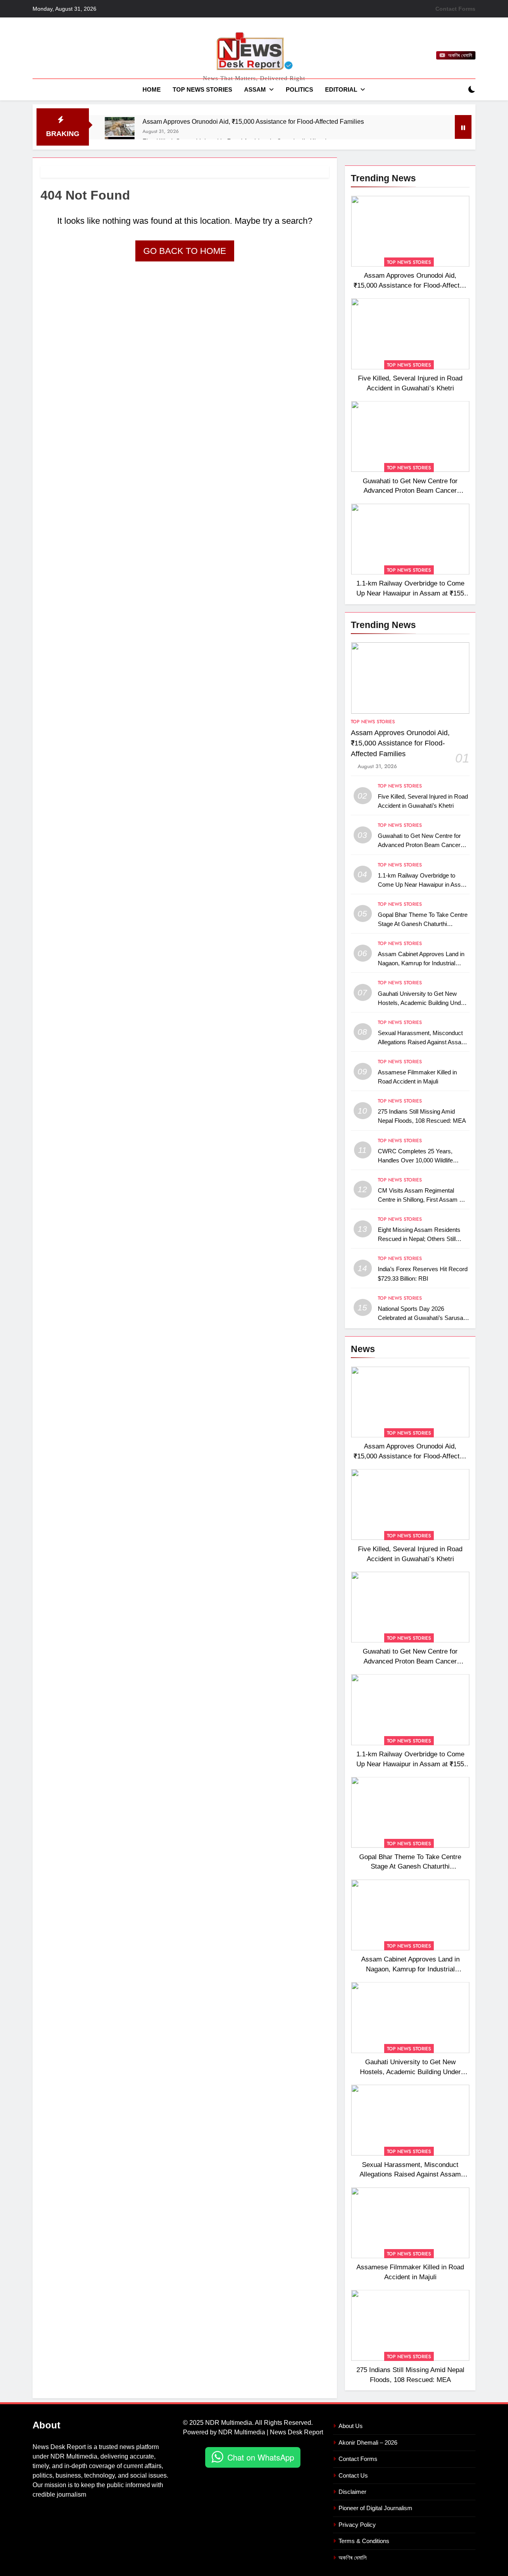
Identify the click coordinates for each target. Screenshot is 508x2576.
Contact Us (353, 2475)
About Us (351, 2426)
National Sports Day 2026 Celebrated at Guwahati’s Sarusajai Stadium (423, 1318)
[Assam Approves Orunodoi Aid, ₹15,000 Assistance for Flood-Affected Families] (120, 127)
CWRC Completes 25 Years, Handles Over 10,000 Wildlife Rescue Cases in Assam (415, 1160)
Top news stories (202, 89)
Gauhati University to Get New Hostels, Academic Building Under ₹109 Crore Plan (422, 1003)
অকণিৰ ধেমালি (353, 2558)
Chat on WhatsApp (261, 2457)
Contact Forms (455, 9)
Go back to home (185, 251)
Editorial (341, 89)
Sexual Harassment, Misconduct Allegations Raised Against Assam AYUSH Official (422, 1042)
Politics (299, 89)
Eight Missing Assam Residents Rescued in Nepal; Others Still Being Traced (419, 1239)
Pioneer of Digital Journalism (375, 2508)
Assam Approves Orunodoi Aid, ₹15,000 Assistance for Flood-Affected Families (253, 121)
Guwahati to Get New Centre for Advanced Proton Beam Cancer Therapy (410, 491)
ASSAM (255, 89)
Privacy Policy (357, 2525)
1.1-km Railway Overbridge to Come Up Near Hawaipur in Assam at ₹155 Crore (410, 593)
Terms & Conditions (364, 2541)
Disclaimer (352, 2492)
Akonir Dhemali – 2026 (368, 2442)
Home (152, 89)
